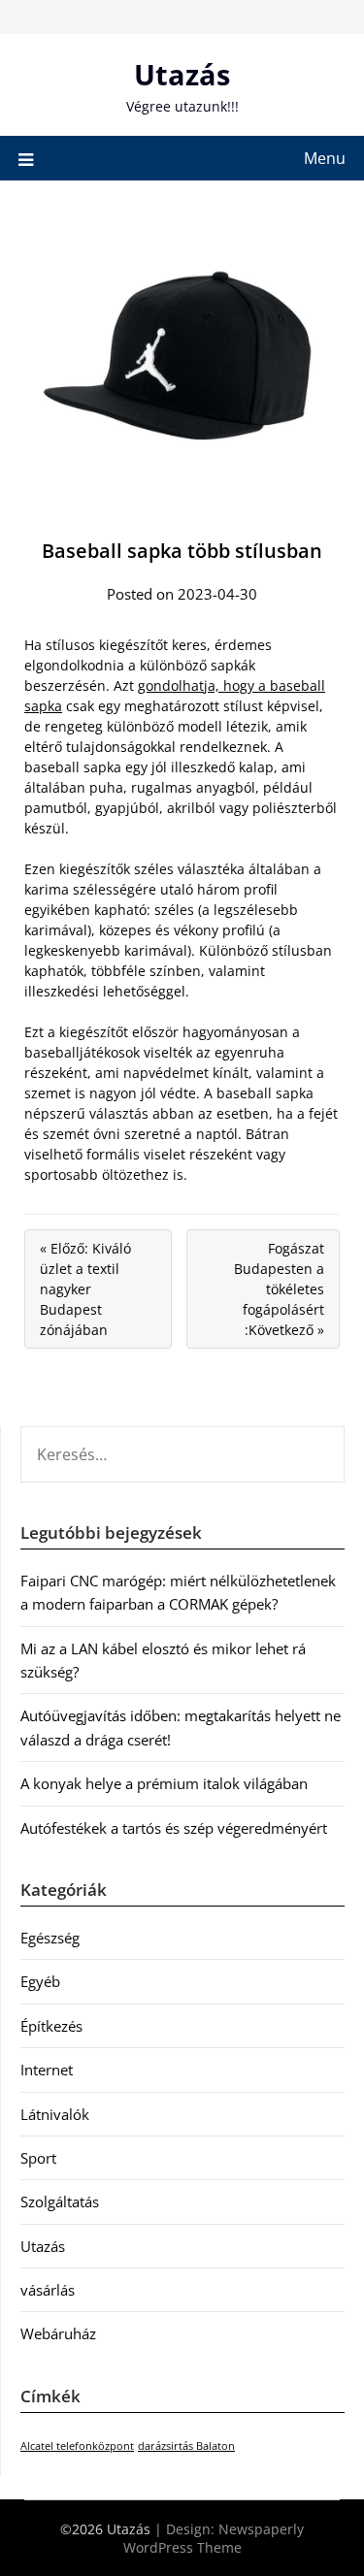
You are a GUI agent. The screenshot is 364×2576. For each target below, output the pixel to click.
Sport (38, 2158)
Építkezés (51, 2026)
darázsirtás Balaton (186, 2446)
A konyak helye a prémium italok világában (164, 1783)
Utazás (182, 74)
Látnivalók (55, 2114)
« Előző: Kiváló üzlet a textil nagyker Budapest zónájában (85, 1289)
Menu (325, 158)
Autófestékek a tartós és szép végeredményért (174, 1828)
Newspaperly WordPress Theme (214, 2538)
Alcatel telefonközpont (77, 2446)
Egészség (50, 1938)
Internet (47, 2070)
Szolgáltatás (60, 2201)
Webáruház (58, 2333)
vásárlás (48, 2290)
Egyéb (40, 1981)
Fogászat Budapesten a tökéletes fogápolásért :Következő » (279, 1289)
